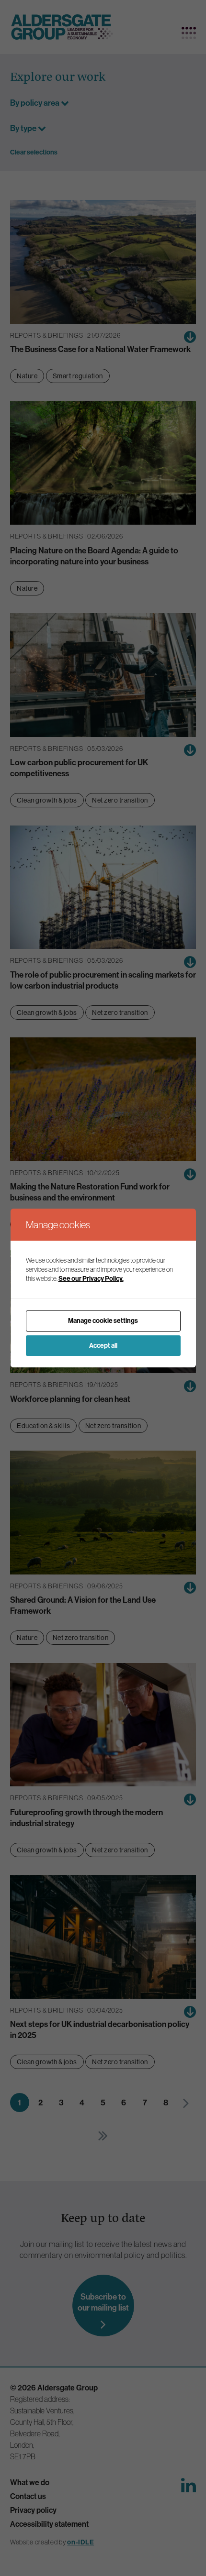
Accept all (103, 1345)
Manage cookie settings (103, 1321)
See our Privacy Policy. (91, 1278)
